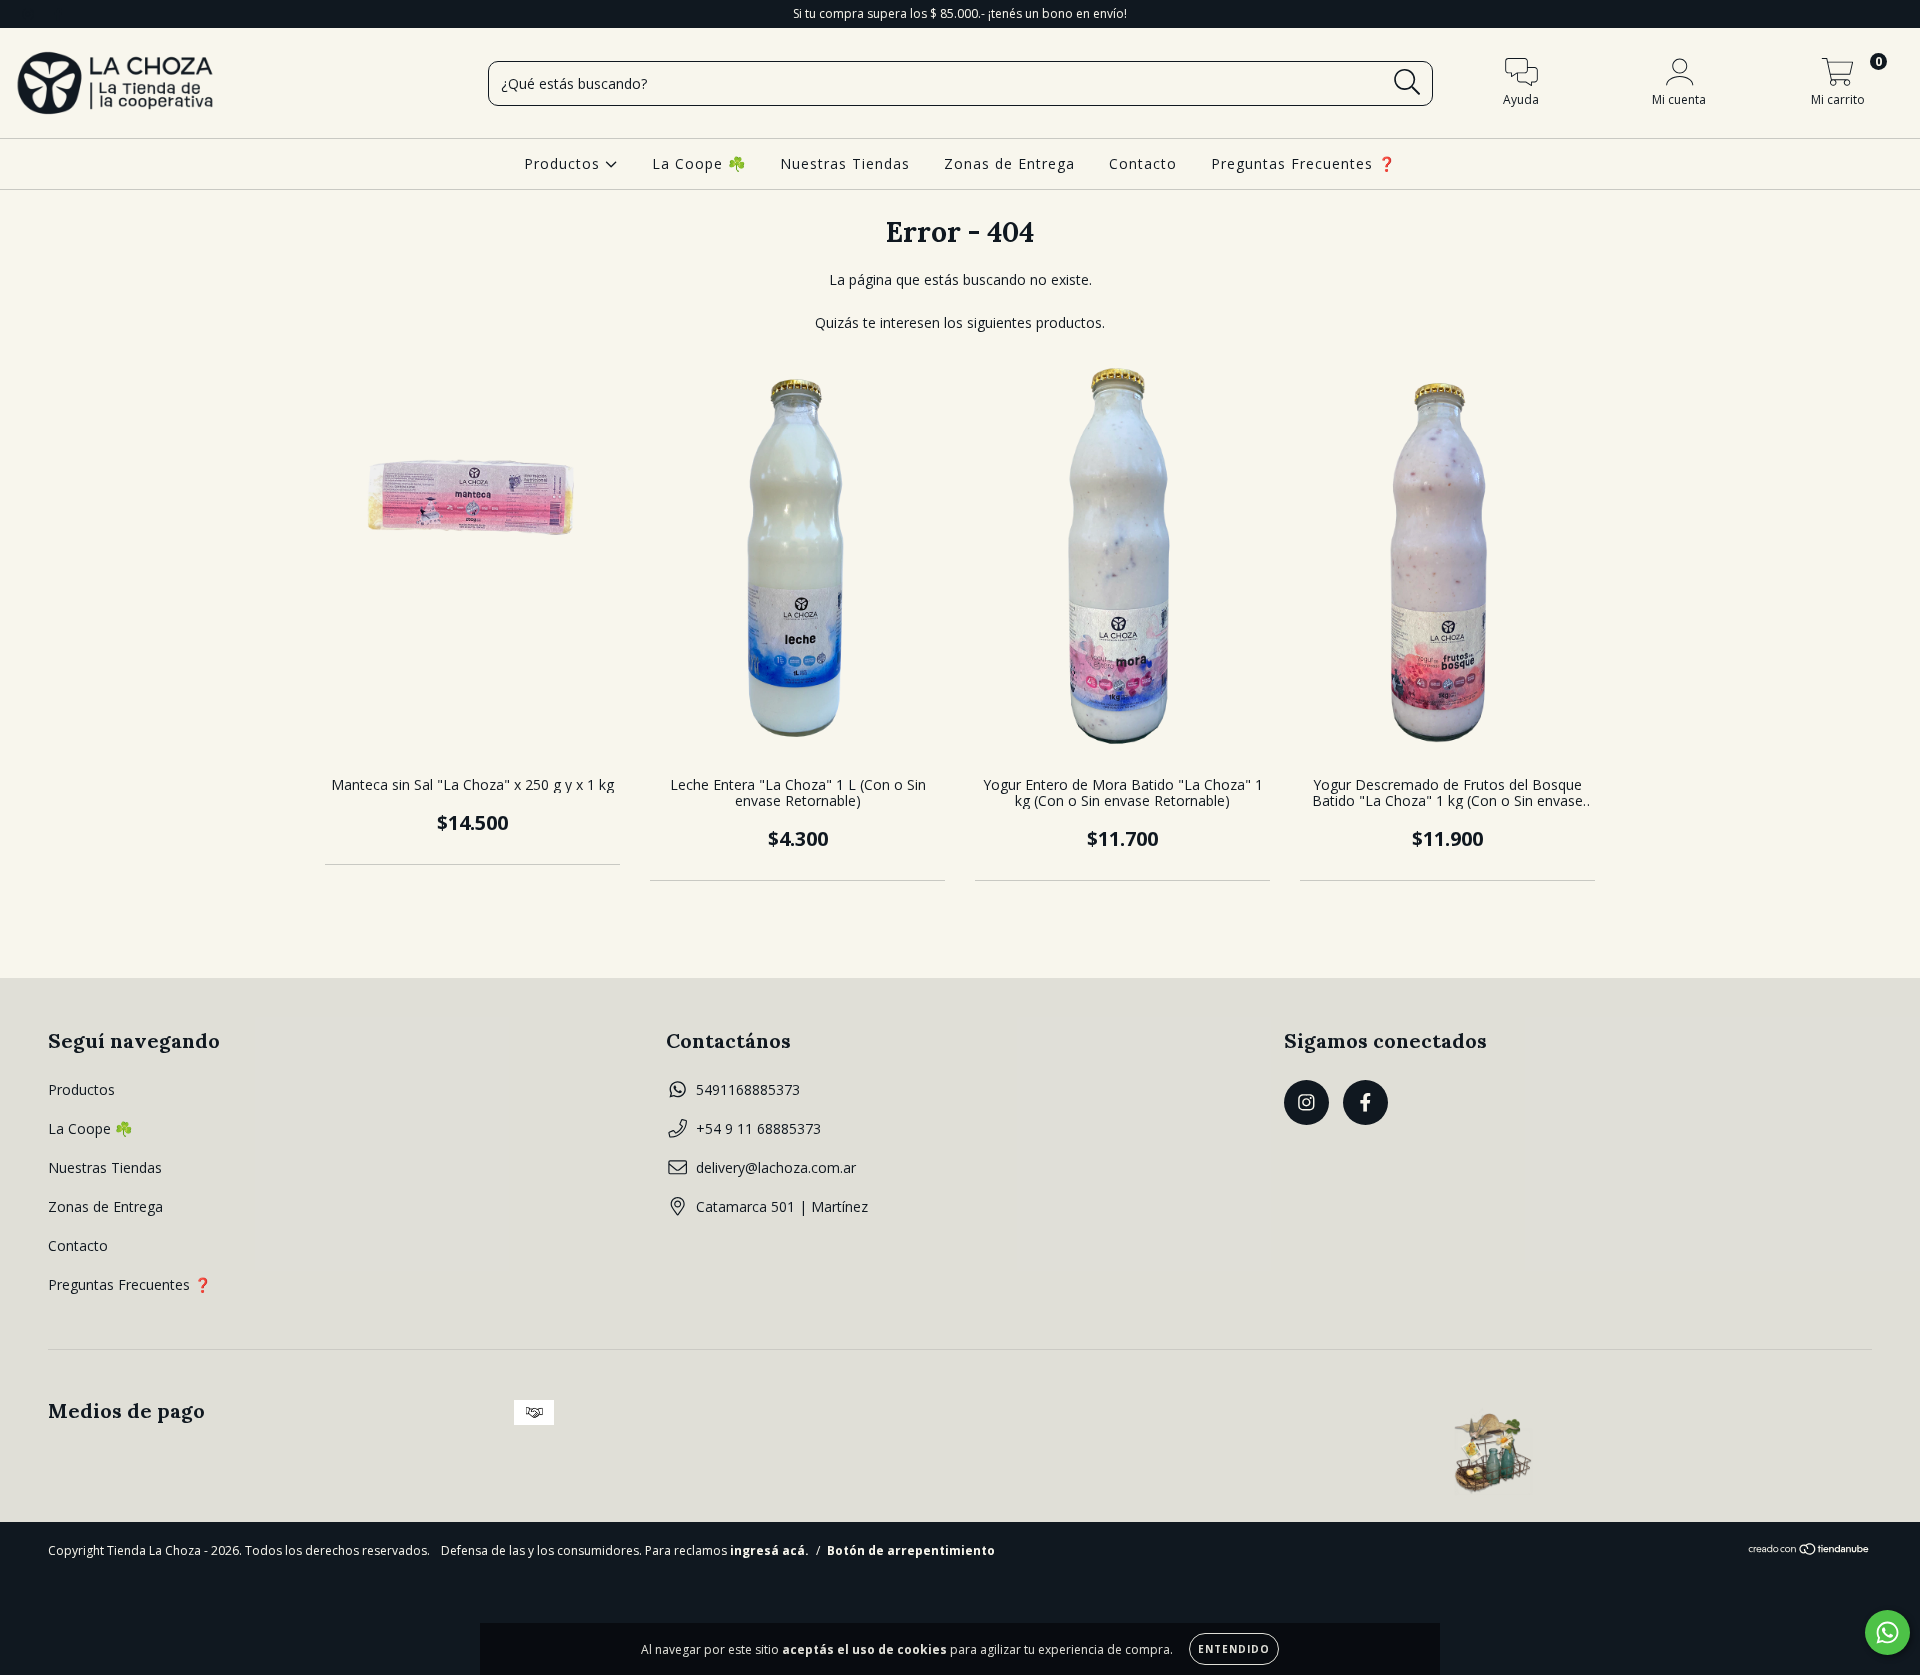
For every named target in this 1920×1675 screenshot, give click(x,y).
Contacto (1143, 163)
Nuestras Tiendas (845, 163)
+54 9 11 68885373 (758, 1128)
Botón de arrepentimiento (911, 1550)
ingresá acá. (769, 1550)
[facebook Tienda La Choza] (58, 13)
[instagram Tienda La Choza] (30, 13)
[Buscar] (1407, 82)
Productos (564, 163)
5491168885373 (748, 1089)
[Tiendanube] (1809, 1550)
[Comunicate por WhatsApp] (1887, 1632)
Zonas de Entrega (1009, 163)
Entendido (1234, 1649)
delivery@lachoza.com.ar (776, 1167)
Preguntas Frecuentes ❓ (1303, 163)
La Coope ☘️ (699, 163)
